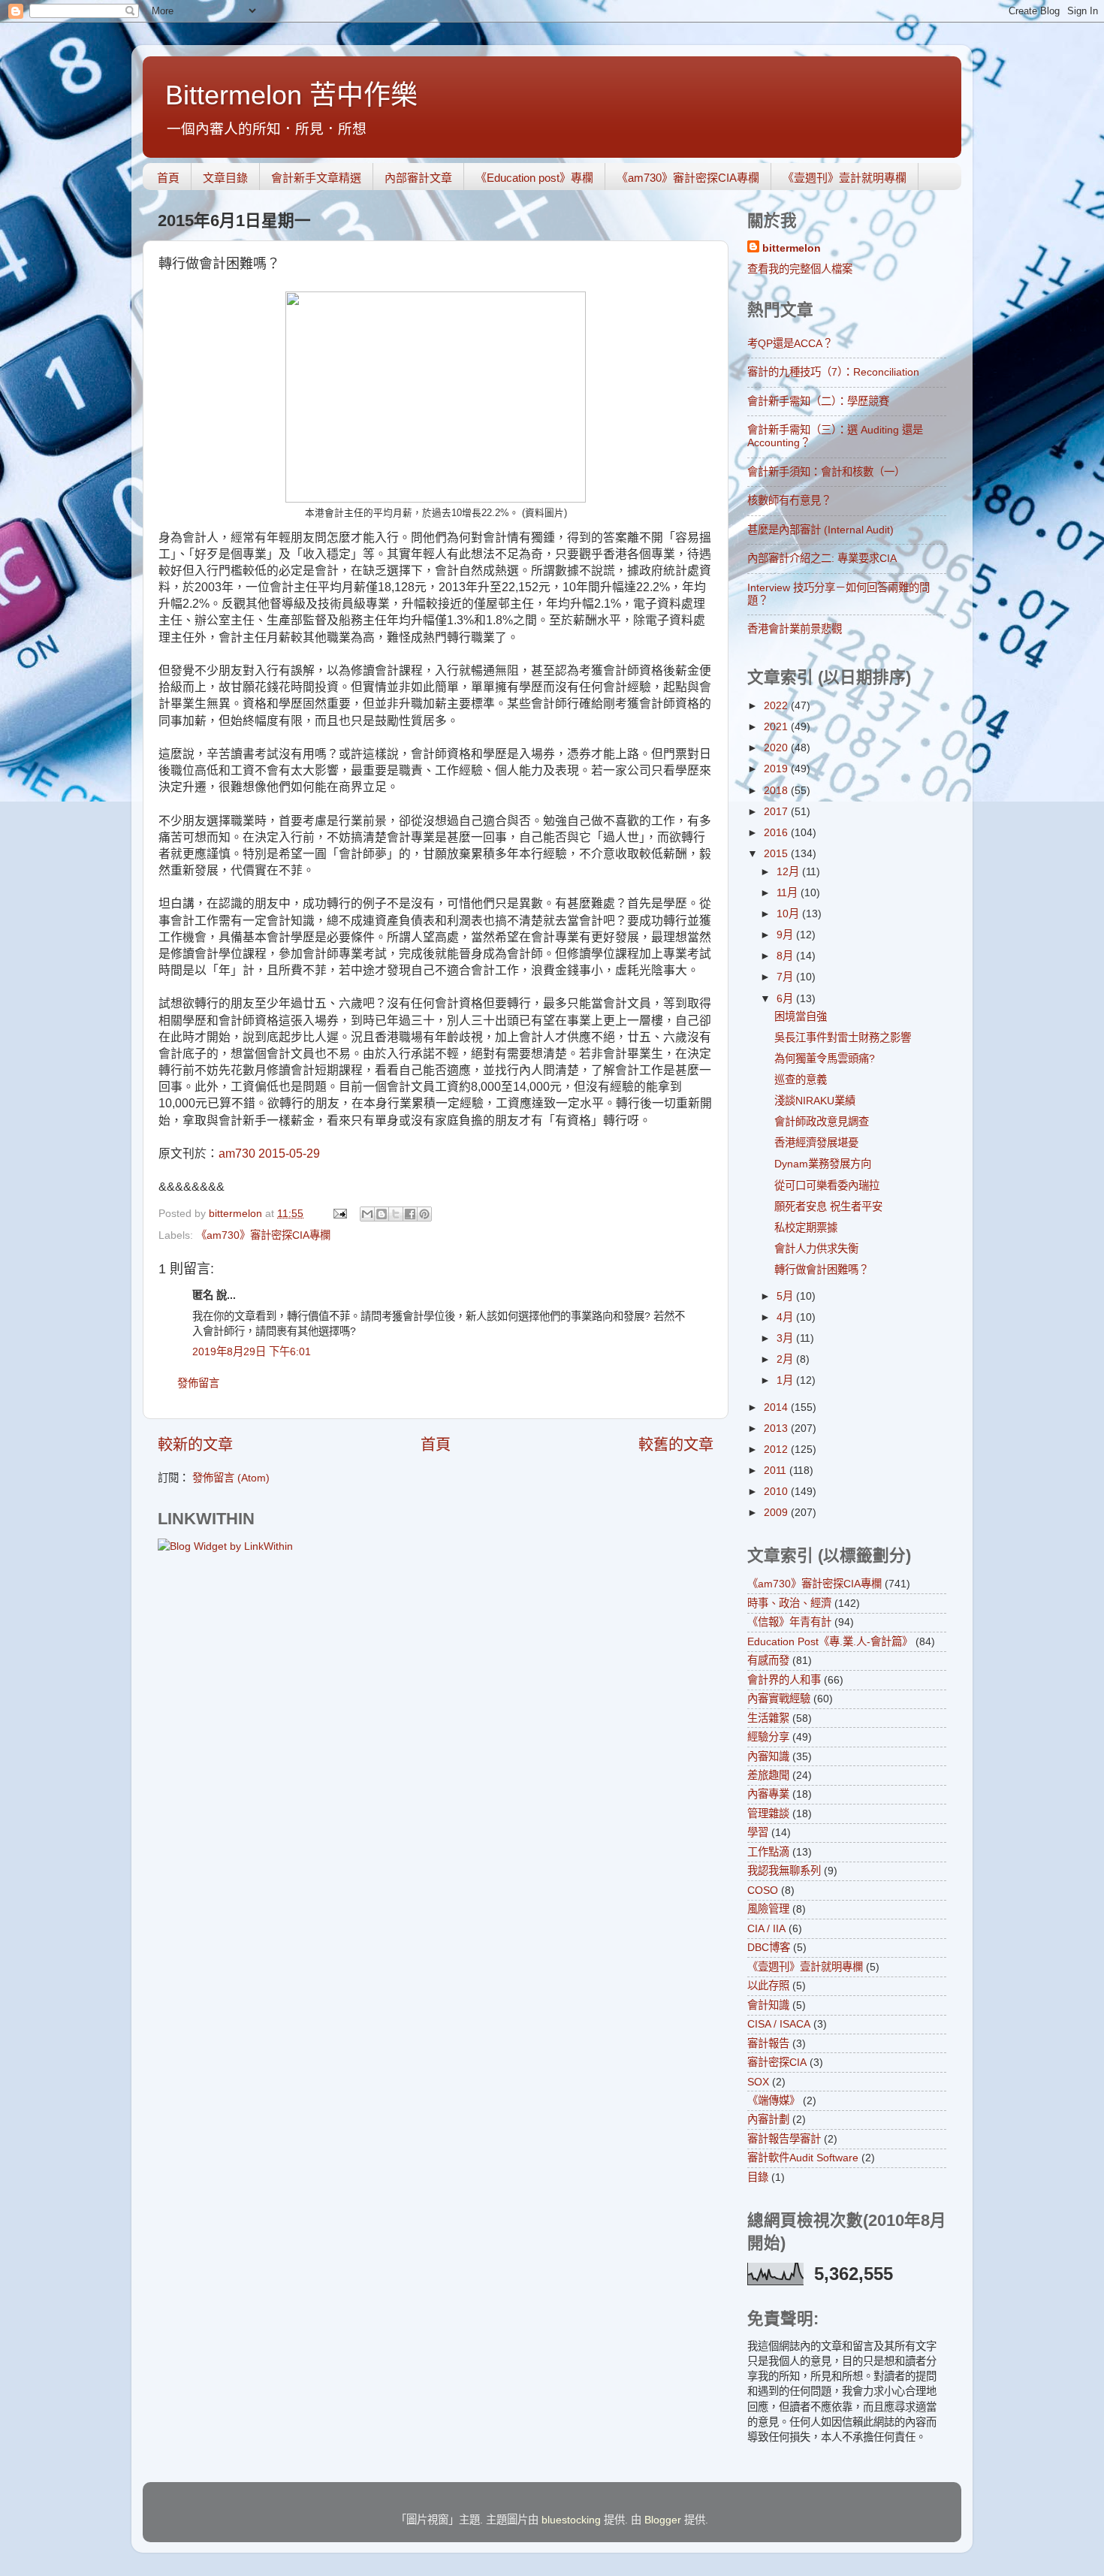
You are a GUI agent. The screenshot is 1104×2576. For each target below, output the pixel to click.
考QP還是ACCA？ (790, 343)
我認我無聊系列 (784, 1871)
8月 (786, 956)
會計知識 (768, 2005)
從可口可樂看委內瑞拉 (827, 1185)
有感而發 (768, 1660)
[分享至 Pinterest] (424, 1214)
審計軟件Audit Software (803, 2158)
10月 (789, 914)
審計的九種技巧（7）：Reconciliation (833, 372)
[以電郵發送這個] (367, 1214)
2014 (777, 1407)
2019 (777, 769)
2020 (777, 747)
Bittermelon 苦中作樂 (291, 95)
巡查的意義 (801, 1080)
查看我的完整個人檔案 (800, 269)
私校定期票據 (806, 1228)
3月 (786, 1338)
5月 (786, 1296)
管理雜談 (768, 1813)
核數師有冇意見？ (789, 500)
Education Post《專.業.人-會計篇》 (830, 1641)
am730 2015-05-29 (269, 1154)
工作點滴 (768, 1852)
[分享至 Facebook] (410, 1214)
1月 (786, 1380)
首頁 (168, 178)
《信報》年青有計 (789, 1622)
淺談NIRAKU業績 (815, 1101)
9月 (786, 935)
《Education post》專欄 (534, 178)
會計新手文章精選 (316, 178)
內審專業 (768, 1794)
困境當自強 (801, 1016)
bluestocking (571, 2520)
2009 (777, 1512)
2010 (777, 1491)
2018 (777, 790)
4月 (786, 1317)
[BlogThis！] (382, 1214)
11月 (789, 892)
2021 (777, 726)
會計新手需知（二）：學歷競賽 (818, 401)
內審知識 (768, 1756)
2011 (777, 1470)
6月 (786, 998)
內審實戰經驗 (779, 1699)
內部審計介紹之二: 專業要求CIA (822, 558)
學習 (758, 1832)
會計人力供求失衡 (816, 1249)
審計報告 (768, 2043)
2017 (777, 811)
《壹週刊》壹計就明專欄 (845, 178)
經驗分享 (768, 1737)
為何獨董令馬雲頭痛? (825, 1058)
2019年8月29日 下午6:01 (252, 1351)
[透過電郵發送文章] (339, 1213)
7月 (786, 977)
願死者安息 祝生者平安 (828, 1206)
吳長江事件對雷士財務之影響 (843, 1037)
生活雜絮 (768, 1718)
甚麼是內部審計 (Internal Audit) (820, 530)
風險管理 (768, 1909)
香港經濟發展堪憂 (816, 1143)
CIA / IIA (766, 1928)
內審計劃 (768, 2119)
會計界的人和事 (784, 1680)
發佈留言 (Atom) (231, 1478)
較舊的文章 (676, 1445)
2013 (777, 1428)
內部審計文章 (418, 178)
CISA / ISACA (779, 2024)
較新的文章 (195, 1445)
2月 (786, 1359)
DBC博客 (769, 1947)
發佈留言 (198, 1383)
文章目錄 (225, 178)
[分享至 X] (396, 1214)
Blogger (663, 2520)
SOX (758, 2082)
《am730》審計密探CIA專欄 (688, 178)
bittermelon (792, 248)
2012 (777, 1449)
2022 (777, 705)
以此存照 (768, 1986)
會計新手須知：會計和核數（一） (826, 472)
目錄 (758, 2177)
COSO (763, 1890)
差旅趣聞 (768, 1775)
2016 (777, 832)
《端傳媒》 (774, 2100)
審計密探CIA (777, 2062)
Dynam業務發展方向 (823, 1164)
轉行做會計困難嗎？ (822, 1270)
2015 (777, 853)
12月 (789, 871)
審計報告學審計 (784, 2139)
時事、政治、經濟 (789, 1603)
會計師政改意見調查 (822, 1122)
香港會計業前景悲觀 (795, 629)
